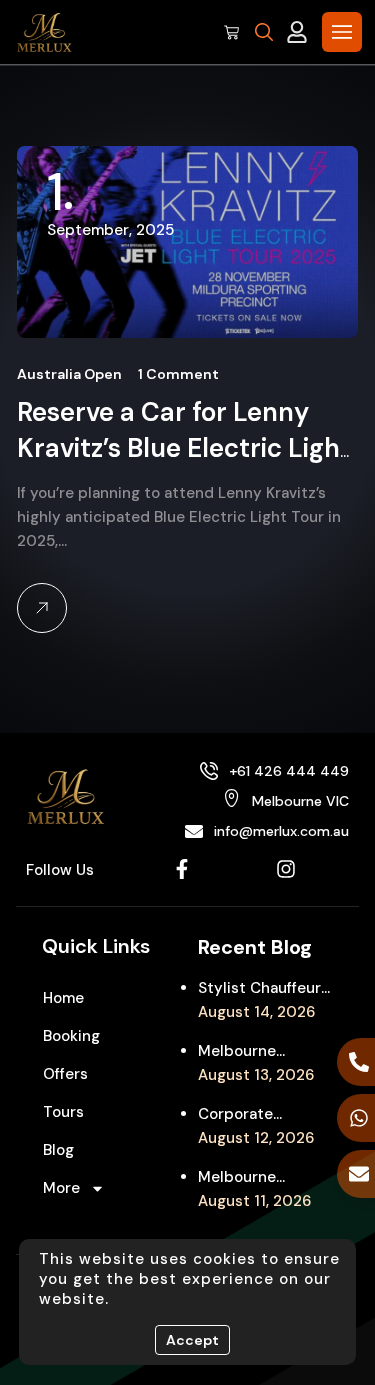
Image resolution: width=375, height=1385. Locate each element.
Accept (192, 1340)
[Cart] (231, 32)
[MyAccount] (297, 32)
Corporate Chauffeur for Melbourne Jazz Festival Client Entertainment (255, 1115)
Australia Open (69, 374)
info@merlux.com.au (281, 831)
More (61, 1188)
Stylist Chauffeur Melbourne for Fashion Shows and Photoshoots (260, 989)
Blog (58, 1150)
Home (63, 998)
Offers (65, 1074)
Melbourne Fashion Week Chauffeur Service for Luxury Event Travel (262, 1052)
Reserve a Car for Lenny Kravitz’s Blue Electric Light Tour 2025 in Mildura (184, 448)
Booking (71, 1036)
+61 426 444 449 (289, 771)
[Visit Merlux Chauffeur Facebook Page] (182, 869)
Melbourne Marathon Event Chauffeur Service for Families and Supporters (262, 1178)
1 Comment (178, 374)
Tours (63, 1112)
